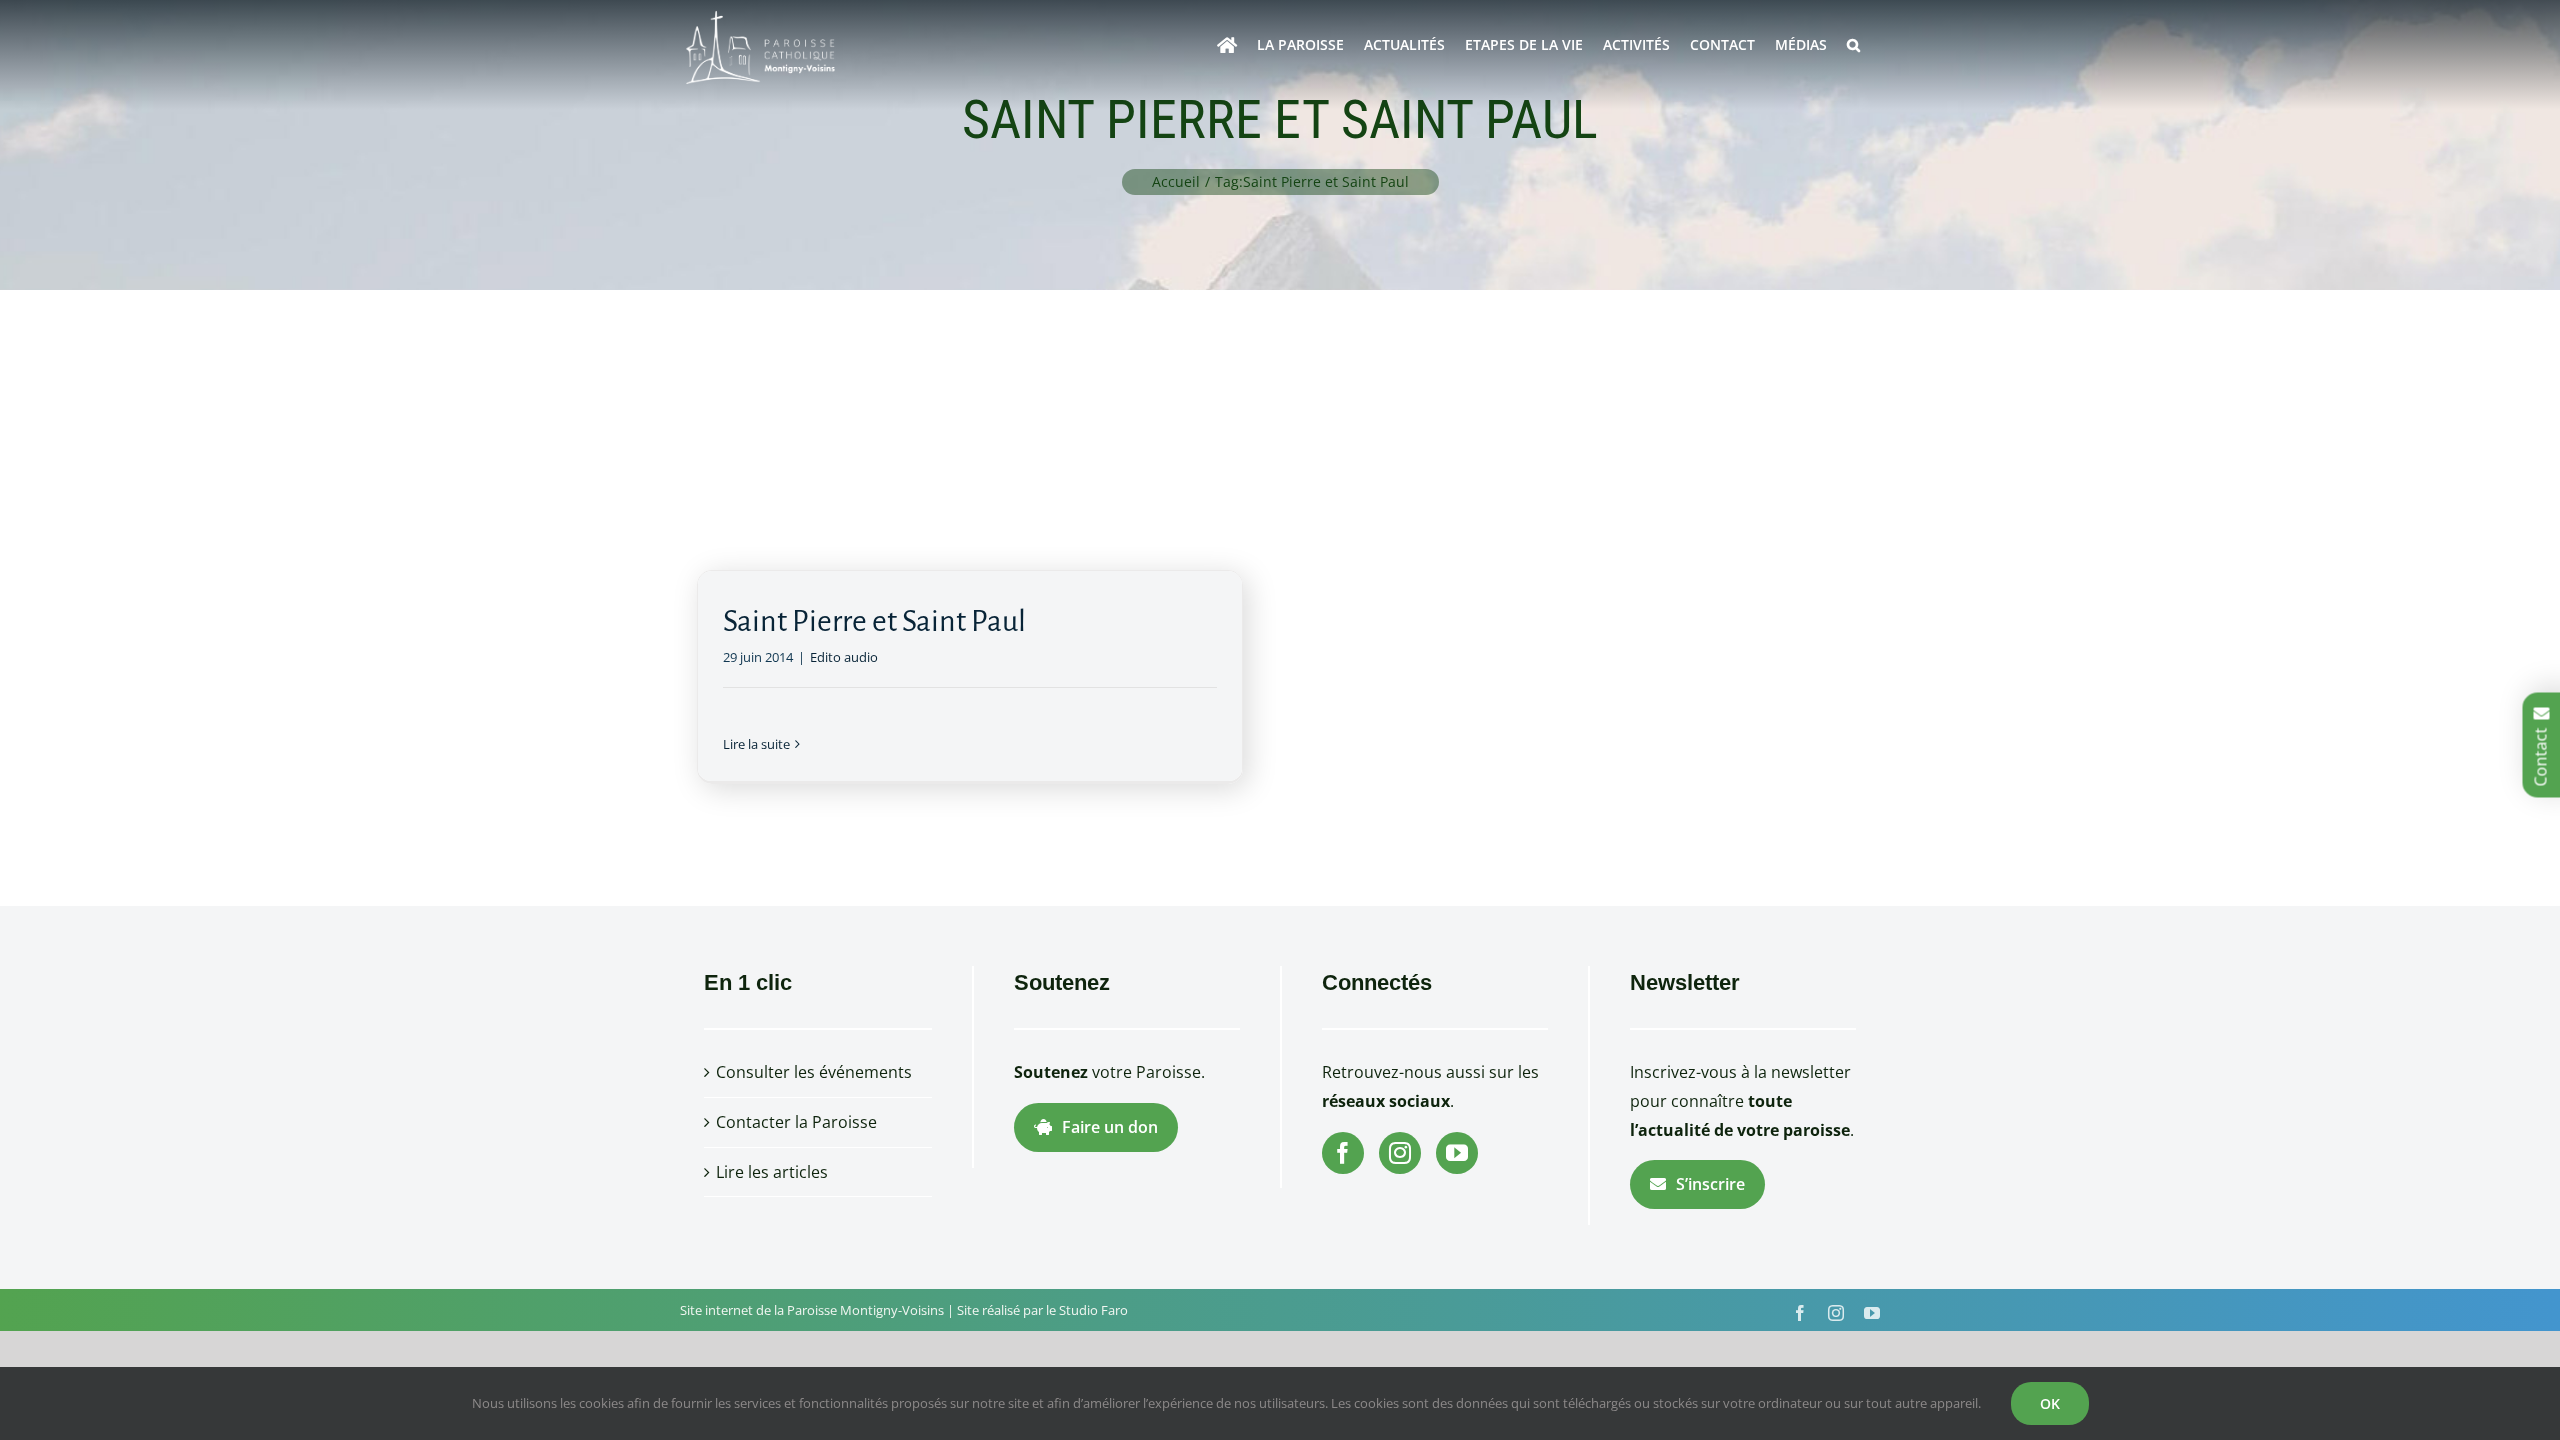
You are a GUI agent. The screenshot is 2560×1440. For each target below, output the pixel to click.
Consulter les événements (814, 1072)
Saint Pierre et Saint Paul (874, 621)
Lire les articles (772, 1172)
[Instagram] (1400, 1153)
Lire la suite (756, 744)
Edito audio (844, 657)
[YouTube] (1457, 1153)
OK (2050, 1403)
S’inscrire (1710, 1184)
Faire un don (1110, 1127)
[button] (1853, 45)
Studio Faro (1093, 1310)
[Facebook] (1343, 1153)
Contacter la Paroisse (796, 1122)
